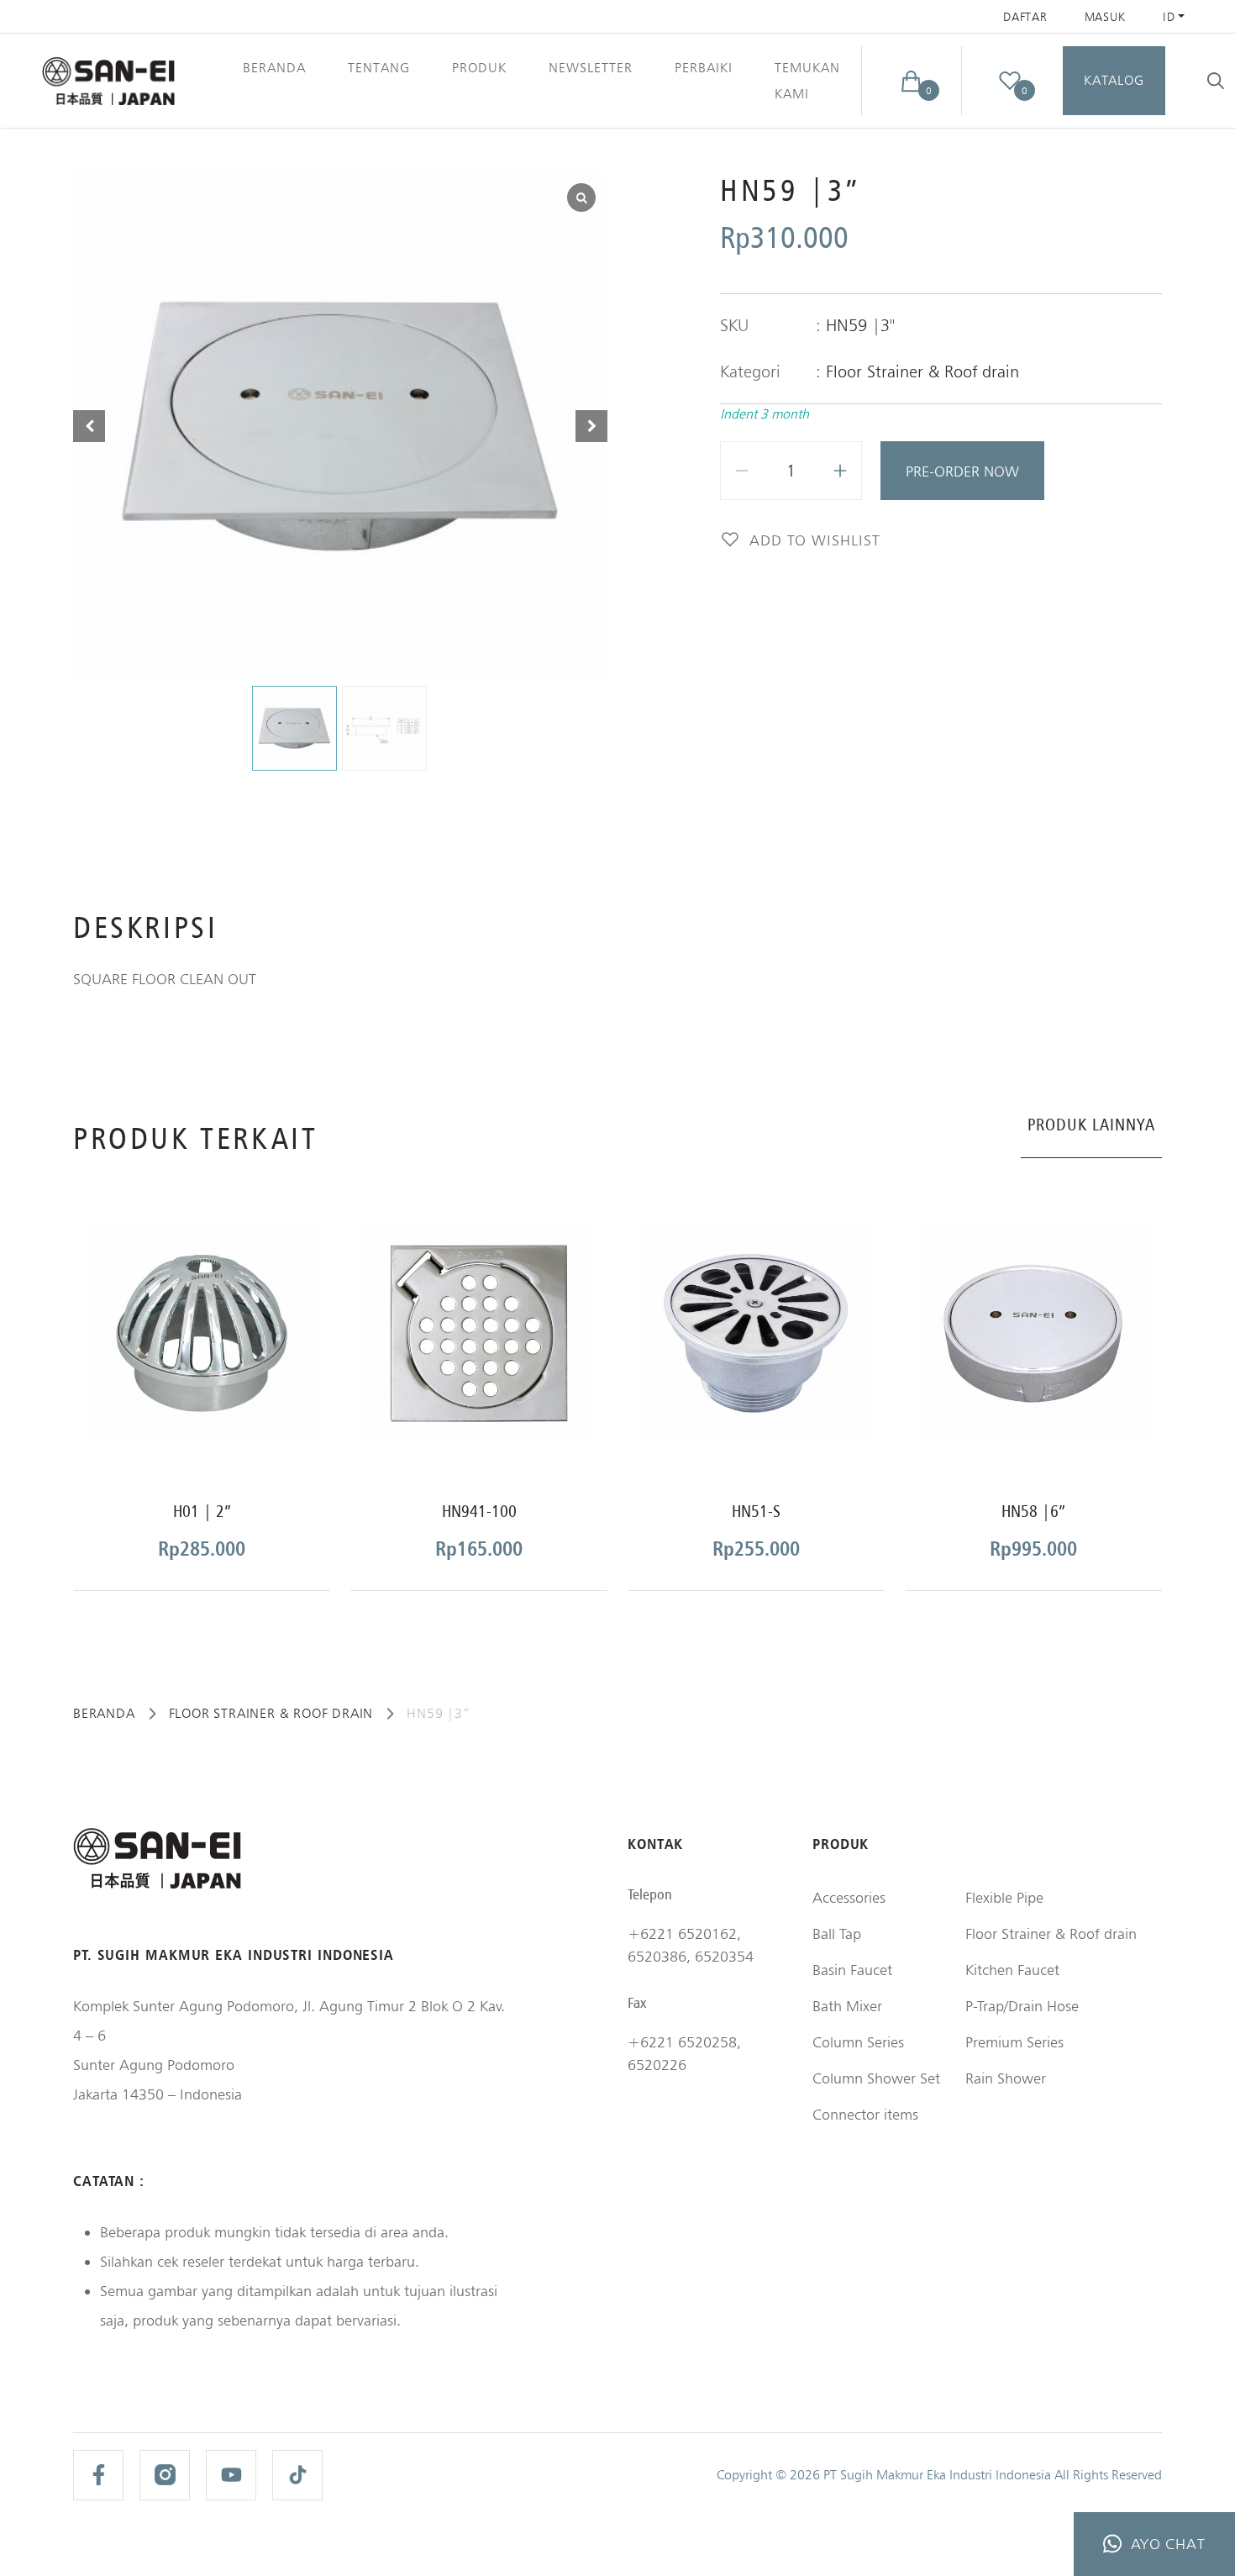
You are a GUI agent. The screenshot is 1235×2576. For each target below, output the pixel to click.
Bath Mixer (847, 2006)
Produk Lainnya (1091, 1125)
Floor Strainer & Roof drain (922, 371)
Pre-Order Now (962, 471)
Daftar (1025, 17)
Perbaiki (704, 68)
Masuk (1106, 17)
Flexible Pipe (1004, 1897)
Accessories (849, 1897)
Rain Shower (1006, 2078)
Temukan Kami (807, 81)
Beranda (274, 68)
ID (1169, 17)
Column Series (858, 2042)
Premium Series (1014, 2042)
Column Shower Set (876, 2078)
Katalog (1114, 80)
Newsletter (591, 68)
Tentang (379, 68)
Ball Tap (837, 1933)
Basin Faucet (852, 1970)
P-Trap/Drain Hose (1022, 2006)
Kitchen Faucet (1012, 1970)
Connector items (865, 2114)
